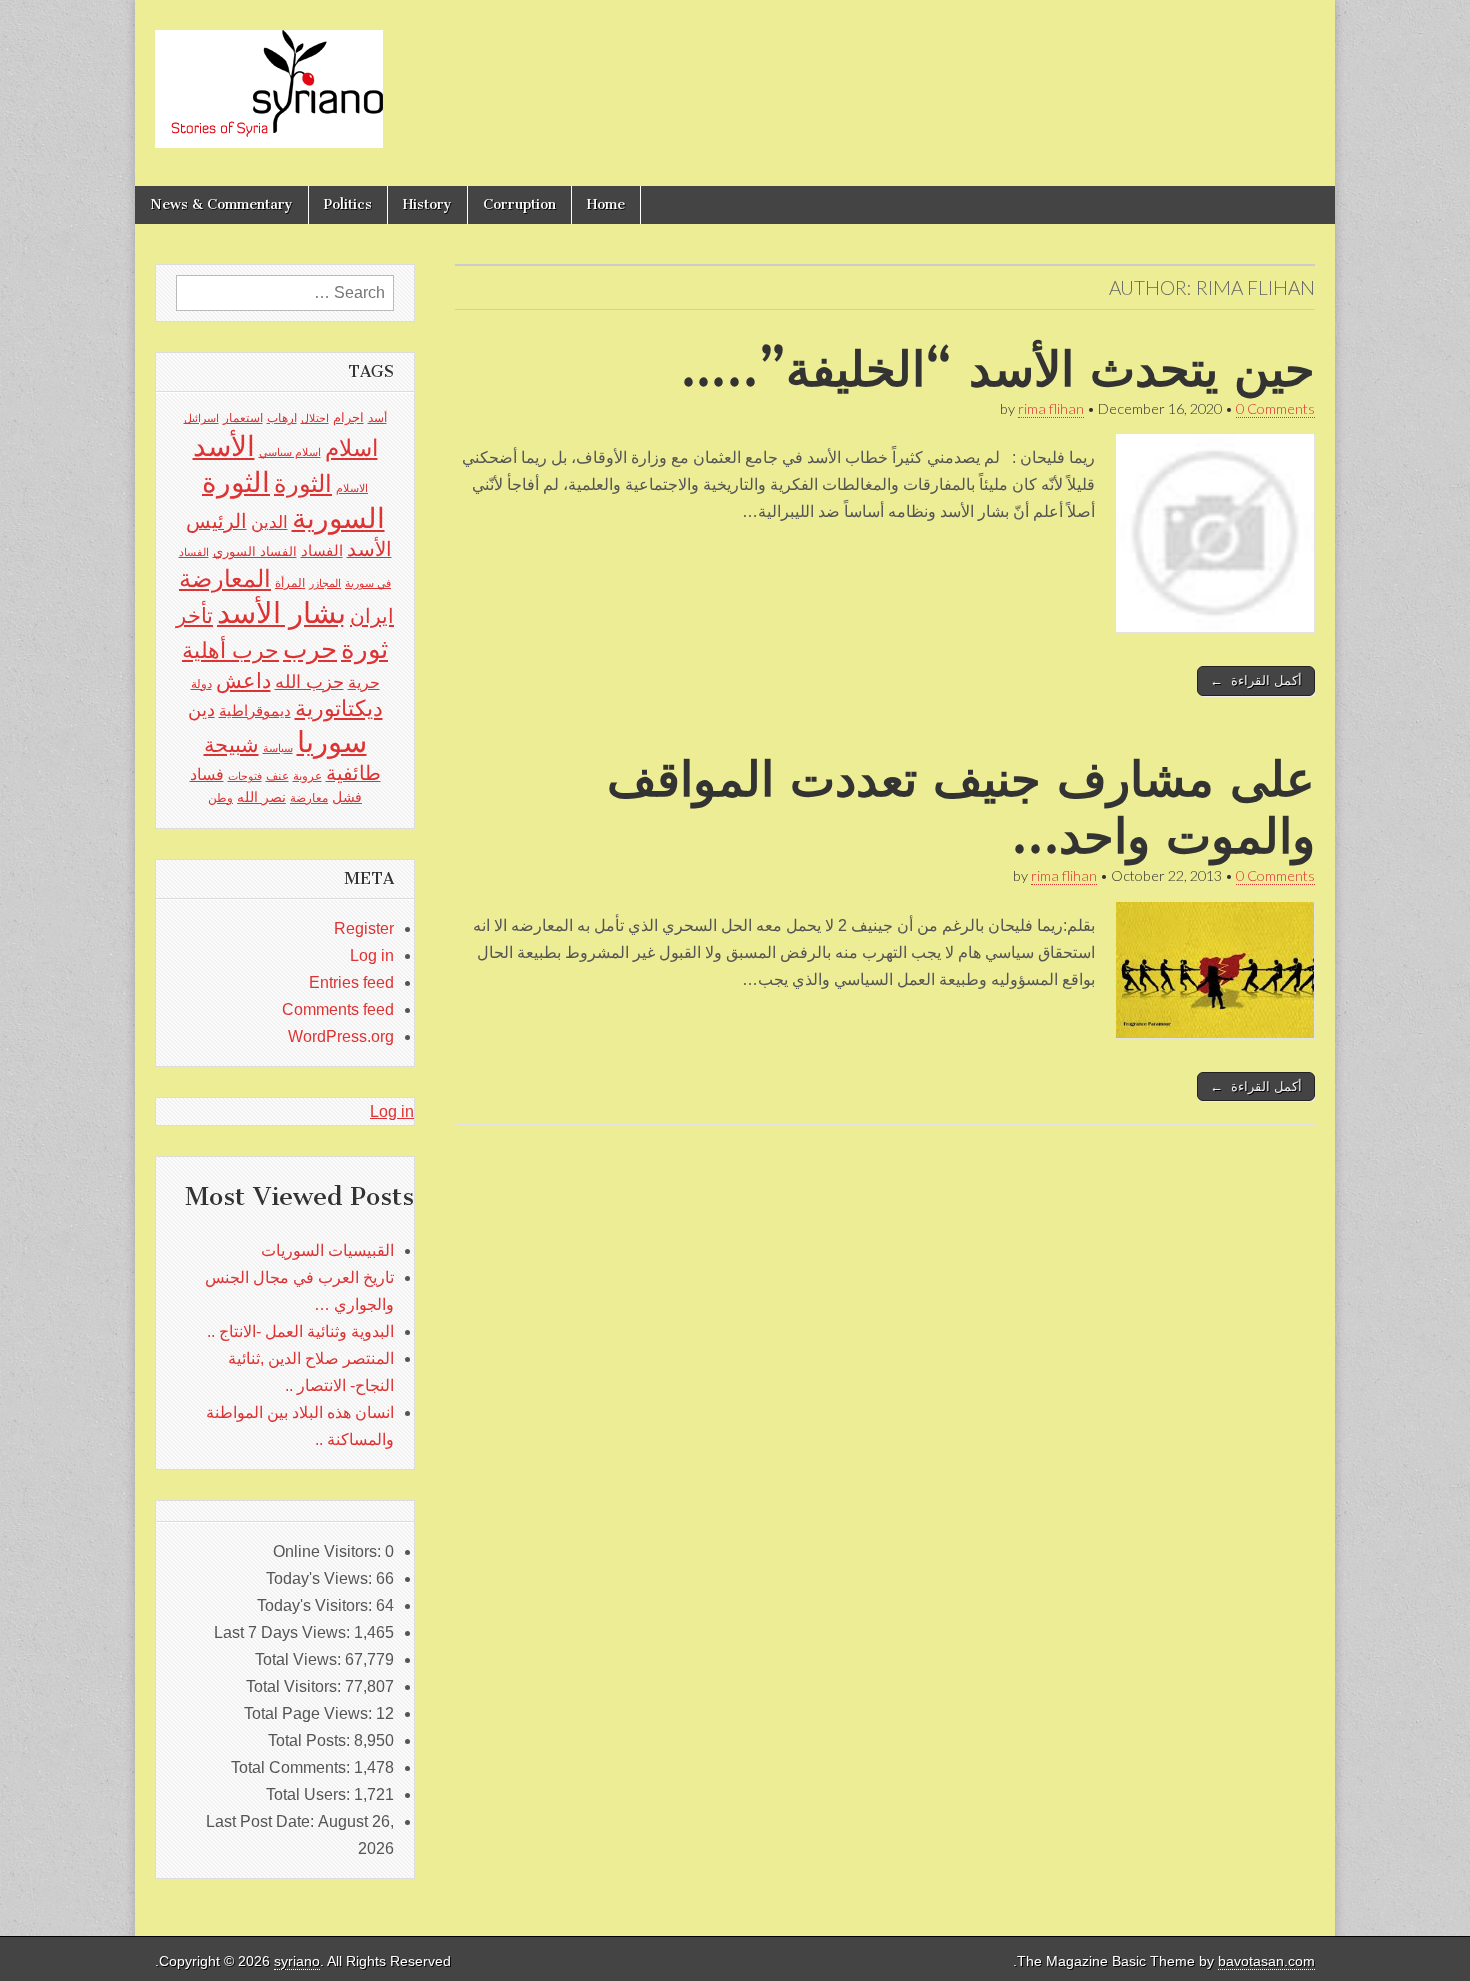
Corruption (519, 204)
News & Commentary (221, 204)
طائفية (353, 773)
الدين (269, 522)
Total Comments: (292, 1767)
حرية (364, 682)
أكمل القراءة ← (1256, 680)
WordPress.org (341, 1036)
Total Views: (300, 1659)
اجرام (348, 417)
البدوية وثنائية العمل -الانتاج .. (300, 1331)
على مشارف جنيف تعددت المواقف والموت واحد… (961, 807)
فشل (347, 797)
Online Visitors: (329, 1551)
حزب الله (309, 681)
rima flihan (1051, 408)
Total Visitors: (295, 1686)
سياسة (278, 748)
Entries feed (351, 982)
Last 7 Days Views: (284, 1632)
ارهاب (282, 418)
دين (201, 709)
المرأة (290, 583)
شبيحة (231, 744)
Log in (372, 955)
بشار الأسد (281, 612)
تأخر (194, 615)
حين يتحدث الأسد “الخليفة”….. (998, 368)
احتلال (315, 418)
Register (364, 928)
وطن (220, 798)
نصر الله (261, 797)
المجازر (325, 583)
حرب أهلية (230, 650)
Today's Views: (321, 1578)
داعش (243, 680)
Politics (348, 204)
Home (606, 204)
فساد (207, 774)
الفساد (322, 550)
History (427, 204)
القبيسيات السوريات (327, 1250)
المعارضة (225, 578)
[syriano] (269, 78)
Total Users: (310, 1794)
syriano (297, 1961)
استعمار (243, 418)
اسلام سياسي (290, 452)
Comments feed (338, 1009)
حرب (310, 649)
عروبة (307, 776)
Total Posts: (311, 1740)
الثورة (303, 483)
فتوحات (245, 776)
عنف (277, 776)
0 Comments (1275, 408)
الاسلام (352, 488)
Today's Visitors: (316, 1605)
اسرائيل (201, 418)
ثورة (364, 649)
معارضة (309, 798)
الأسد (224, 446)
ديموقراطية (255, 711)
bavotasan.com (1266, 1961)
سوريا (332, 741)
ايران (372, 616)
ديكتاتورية (339, 708)
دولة (201, 684)
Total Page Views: (310, 1713)
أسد (377, 418)
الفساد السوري (255, 551)
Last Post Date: (262, 1821)
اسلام (351, 448)
